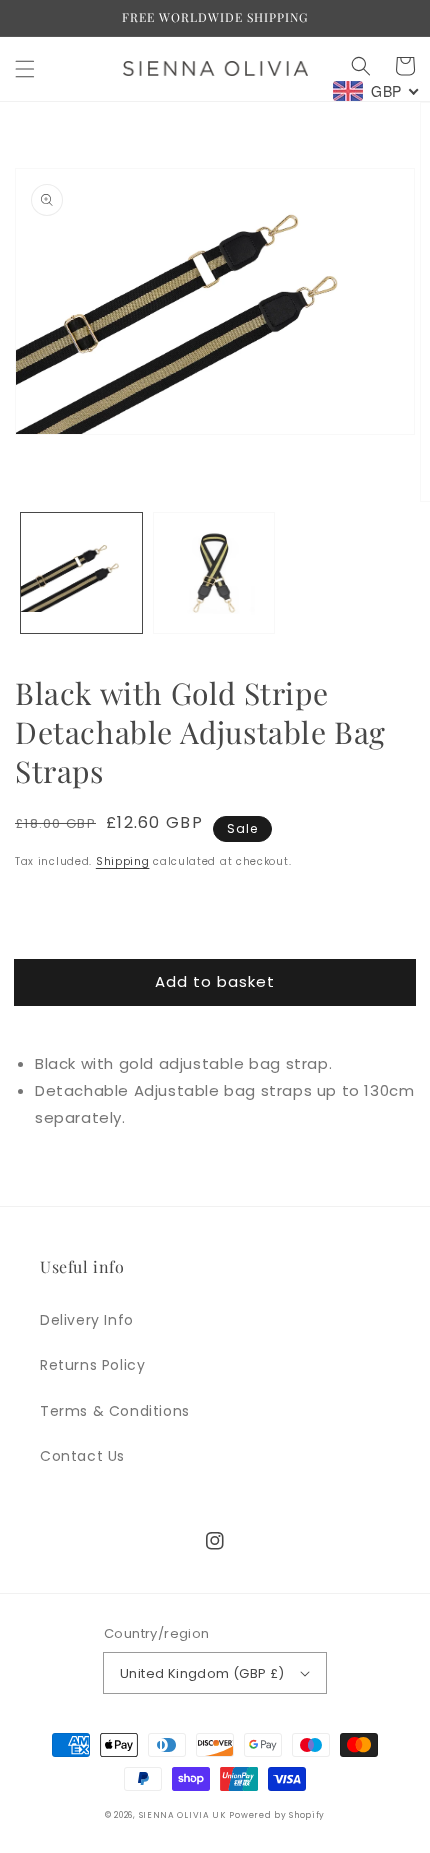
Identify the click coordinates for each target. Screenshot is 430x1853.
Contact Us (82, 1456)
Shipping (123, 861)
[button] (25, 69)
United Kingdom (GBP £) (202, 1673)
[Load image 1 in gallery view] (81, 573)
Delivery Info (87, 1320)
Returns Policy (92, 1365)
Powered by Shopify (277, 1815)
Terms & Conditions (115, 1411)
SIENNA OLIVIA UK (182, 1815)
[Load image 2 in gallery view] (214, 573)
